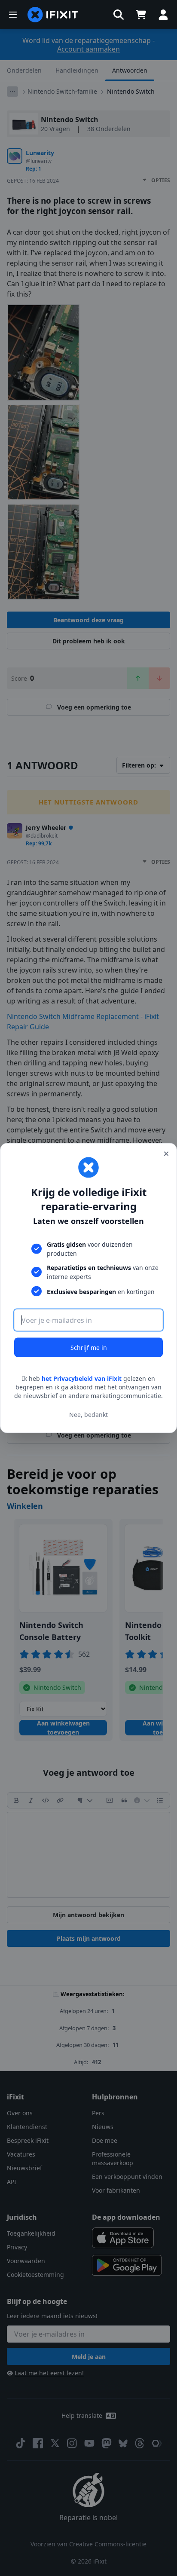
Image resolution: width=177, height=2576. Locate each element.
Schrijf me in (89, 1348)
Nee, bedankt (88, 1414)
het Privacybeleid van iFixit (82, 1378)
